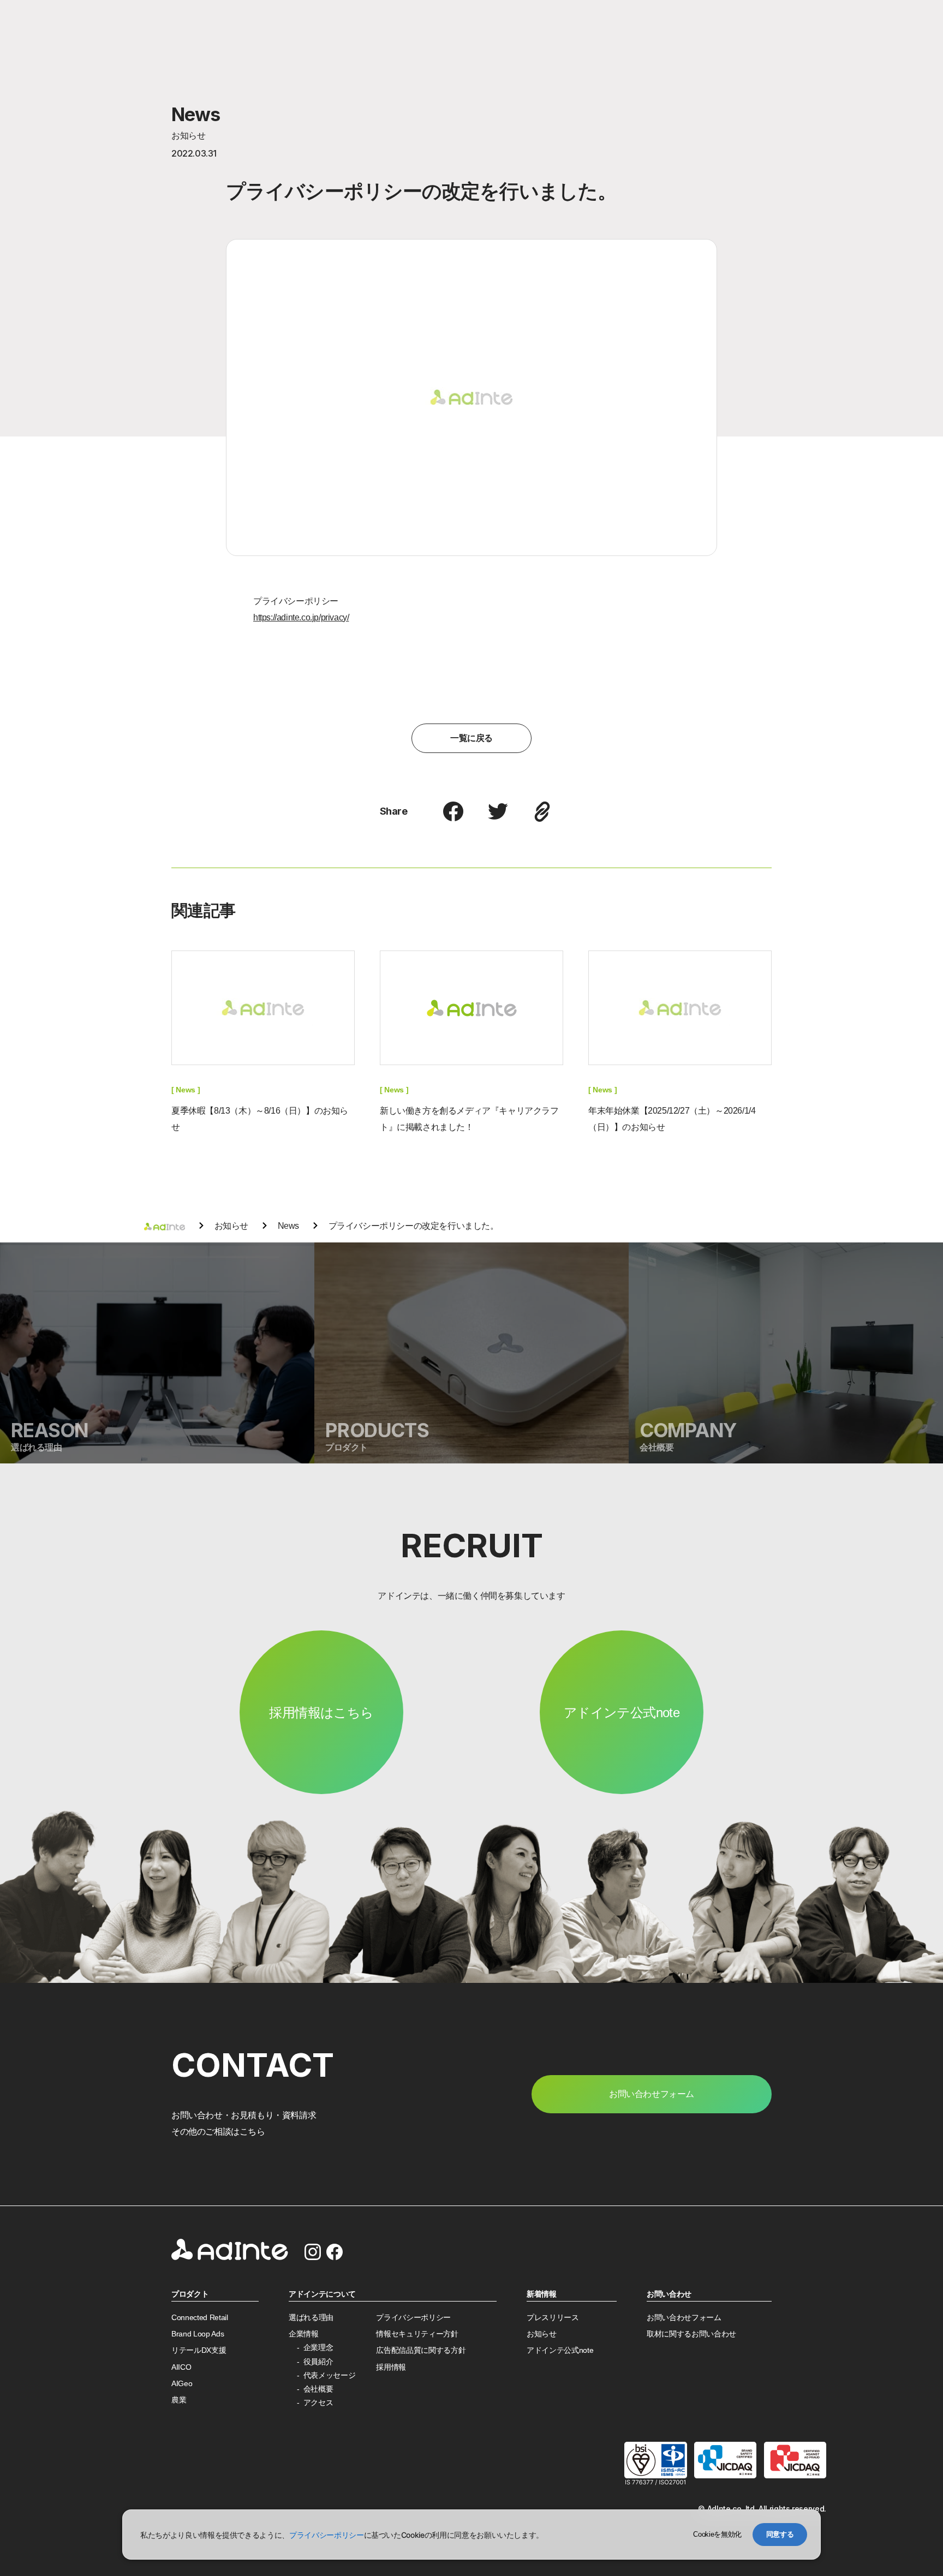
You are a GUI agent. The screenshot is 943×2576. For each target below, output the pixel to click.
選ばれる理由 (311, 2318)
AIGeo (182, 2384)
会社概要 (318, 2389)
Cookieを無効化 (717, 2534)
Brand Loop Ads (198, 2334)
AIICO (181, 2367)
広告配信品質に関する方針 (421, 2350)
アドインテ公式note (622, 1713)
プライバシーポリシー (413, 2318)
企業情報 (304, 2334)
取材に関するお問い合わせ (691, 2334)
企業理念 (318, 2348)
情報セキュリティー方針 (417, 2334)
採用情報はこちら (321, 1713)
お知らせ (542, 2334)
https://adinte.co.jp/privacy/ (301, 617)
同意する (780, 2534)
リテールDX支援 (199, 2350)
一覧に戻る (471, 738)
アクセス (318, 2403)
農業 (179, 2400)
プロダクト (190, 2294)
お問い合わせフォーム (684, 2318)
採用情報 (391, 2367)
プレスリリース (553, 2318)
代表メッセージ (330, 2375)
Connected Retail (200, 2318)
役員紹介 (318, 2362)
